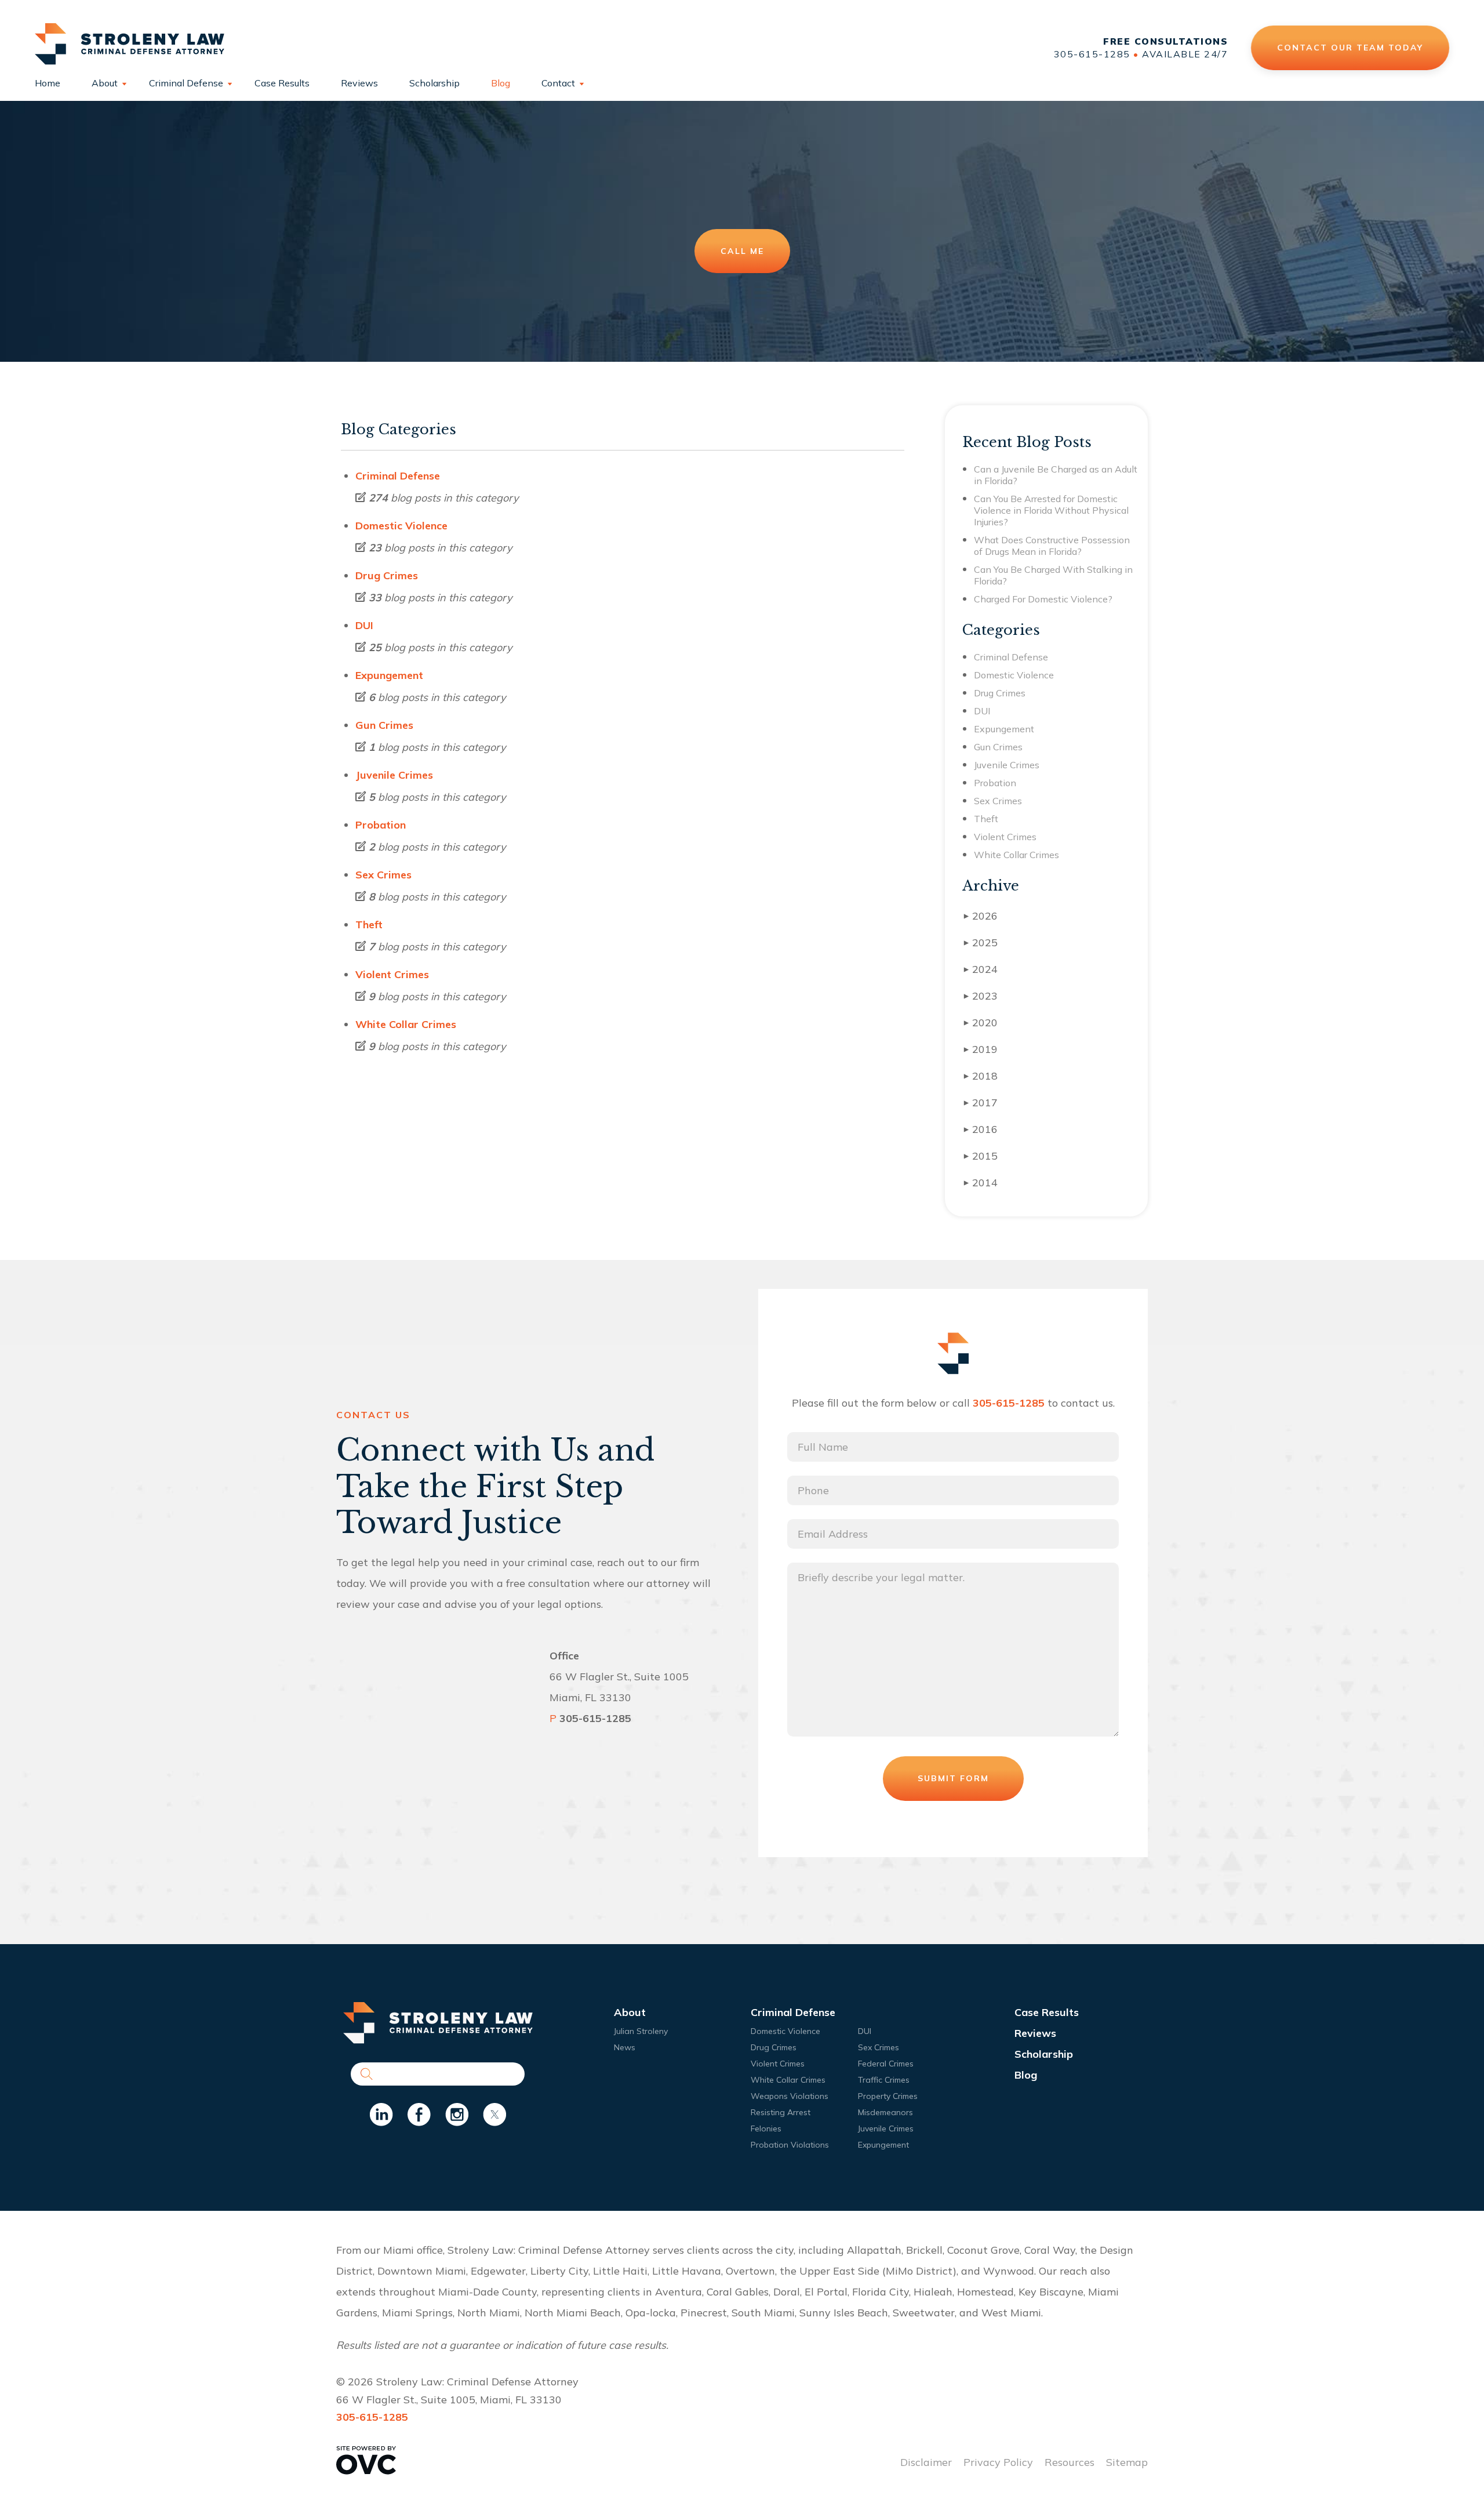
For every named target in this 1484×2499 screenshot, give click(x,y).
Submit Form (953, 1778)
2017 (981, 1103)
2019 (981, 1049)
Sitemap (1127, 2462)
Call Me (742, 251)
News (625, 2047)
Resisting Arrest (781, 2112)
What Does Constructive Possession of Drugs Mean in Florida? (1052, 546)
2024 (981, 969)
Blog (501, 83)
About (105, 83)
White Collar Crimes (406, 1024)
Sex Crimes (383, 875)
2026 (981, 916)
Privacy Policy (998, 2462)
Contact (558, 83)
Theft (369, 925)
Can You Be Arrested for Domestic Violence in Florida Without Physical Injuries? (1051, 510)
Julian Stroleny (641, 2031)
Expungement (389, 675)
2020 (981, 1023)
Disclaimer (926, 2462)
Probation (381, 825)
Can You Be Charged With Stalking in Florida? (1053, 575)
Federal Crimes (886, 2064)
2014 (981, 1183)
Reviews (359, 83)
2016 (981, 1129)
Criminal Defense (186, 83)
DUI (364, 625)
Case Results (282, 83)
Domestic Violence (401, 526)
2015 (981, 1156)
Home (48, 83)
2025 (981, 942)
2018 (981, 1076)
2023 (981, 996)
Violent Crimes (392, 974)
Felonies (766, 2128)
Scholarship (434, 83)
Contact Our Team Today (1350, 48)
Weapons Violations (790, 2096)
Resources (1070, 2462)
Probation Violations (790, 2145)
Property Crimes (888, 2096)
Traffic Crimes (884, 2080)
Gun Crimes (384, 725)
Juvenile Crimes (394, 775)
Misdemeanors (885, 2112)
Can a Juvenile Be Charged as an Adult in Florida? (1056, 475)
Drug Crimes (387, 575)
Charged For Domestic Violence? (1043, 599)
